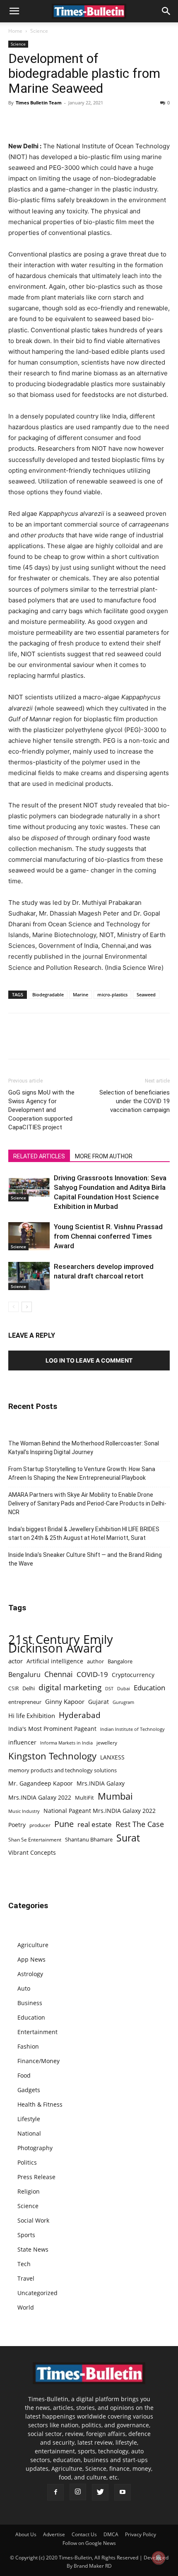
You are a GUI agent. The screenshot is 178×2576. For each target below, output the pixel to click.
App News (31, 1959)
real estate (95, 1824)
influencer (22, 1742)
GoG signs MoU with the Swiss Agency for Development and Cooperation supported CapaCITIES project (41, 1110)
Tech (24, 2264)
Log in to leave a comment (89, 1360)
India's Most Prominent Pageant (52, 1729)
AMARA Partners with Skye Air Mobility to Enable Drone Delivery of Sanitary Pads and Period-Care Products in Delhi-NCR (87, 1503)
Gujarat (99, 1702)
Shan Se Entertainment (35, 1840)
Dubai (124, 1689)
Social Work (33, 2220)
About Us (26, 2534)
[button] (14, 11)
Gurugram (123, 1702)
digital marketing (70, 1688)
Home (15, 31)
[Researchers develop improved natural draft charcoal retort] (29, 1276)
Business (30, 2003)
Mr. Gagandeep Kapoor (41, 1783)
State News (33, 2249)
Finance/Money (38, 2061)
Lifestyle (29, 2119)
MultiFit (84, 1798)
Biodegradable (48, 994)
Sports (26, 2235)
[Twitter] (36, 121)
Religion (29, 2191)
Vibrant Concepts (32, 1852)
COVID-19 (92, 1674)
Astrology (30, 1974)
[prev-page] (13, 1307)
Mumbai (115, 1796)
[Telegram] (93, 121)
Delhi (29, 1688)
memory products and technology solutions (63, 1770)
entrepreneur (25, 1702)
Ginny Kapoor (65, 1701)
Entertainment (37, 2032)
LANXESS (112, 1757)
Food (24, 2075)
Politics (27, 2162)
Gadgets (29, 2090)
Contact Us (84, 2534)
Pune (64, 1824)
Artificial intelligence (55, 1661)
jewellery (107, 1743)
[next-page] (27, 1307)
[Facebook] (17, 121)
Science (39, 31)
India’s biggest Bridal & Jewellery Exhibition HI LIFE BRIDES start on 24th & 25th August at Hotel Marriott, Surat (84, 1533)
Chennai (59, 1674)
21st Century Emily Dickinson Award (61, 1644)
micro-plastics (112, 994)
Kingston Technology (52, 1756)
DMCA (111, 2534)
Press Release (36, 2177)
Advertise (54, 2534)
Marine (81, 994)
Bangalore (120, 1661)
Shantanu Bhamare (89, 1839)
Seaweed (146, 994)
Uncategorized (37, 2293)
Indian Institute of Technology (132, 1729)
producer (40, 1825)
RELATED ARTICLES (39, 1156)
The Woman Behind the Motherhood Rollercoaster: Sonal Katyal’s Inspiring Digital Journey (84, 1448)
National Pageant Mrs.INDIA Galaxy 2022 (100, 1811)
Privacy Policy (141, 2534)
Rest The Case (140, 1824)
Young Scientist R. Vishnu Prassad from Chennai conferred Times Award (108, 1236)
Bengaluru (24, 1675)
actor (16, 1661)
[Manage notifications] (159, 2558)
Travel (26, 2278)
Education (149, 1688)
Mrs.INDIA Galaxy (101, 1783)
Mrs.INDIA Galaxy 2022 (40, 1797)
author (95, 1661)
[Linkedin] (74, 121)
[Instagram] (78, 2492)
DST (109, 1688)
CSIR (13, 1688)
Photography (35, 2148)
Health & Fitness (40, 2104)
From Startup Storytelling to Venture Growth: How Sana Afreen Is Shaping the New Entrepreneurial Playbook (82, 1473)
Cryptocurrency (133, 1675)
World (26, 2307)
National (29, 2133)
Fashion (28, 2046)
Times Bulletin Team (39, 103)
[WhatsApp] (55, 121)
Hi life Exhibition (32, 1716)
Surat (128, 1838)
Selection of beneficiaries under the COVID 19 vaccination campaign (135, 1101)
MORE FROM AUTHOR (104, 1156)
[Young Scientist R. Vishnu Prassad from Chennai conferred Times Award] (29, 1236)
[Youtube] (123, 2492)
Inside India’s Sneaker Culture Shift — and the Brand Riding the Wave (85, 1559)
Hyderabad (80, 1715)
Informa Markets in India (66, 1743)
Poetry (17, 1825)
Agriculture (33, 1945)
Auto (24, 1988)
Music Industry (24, 1811)
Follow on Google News (89, 2543)
